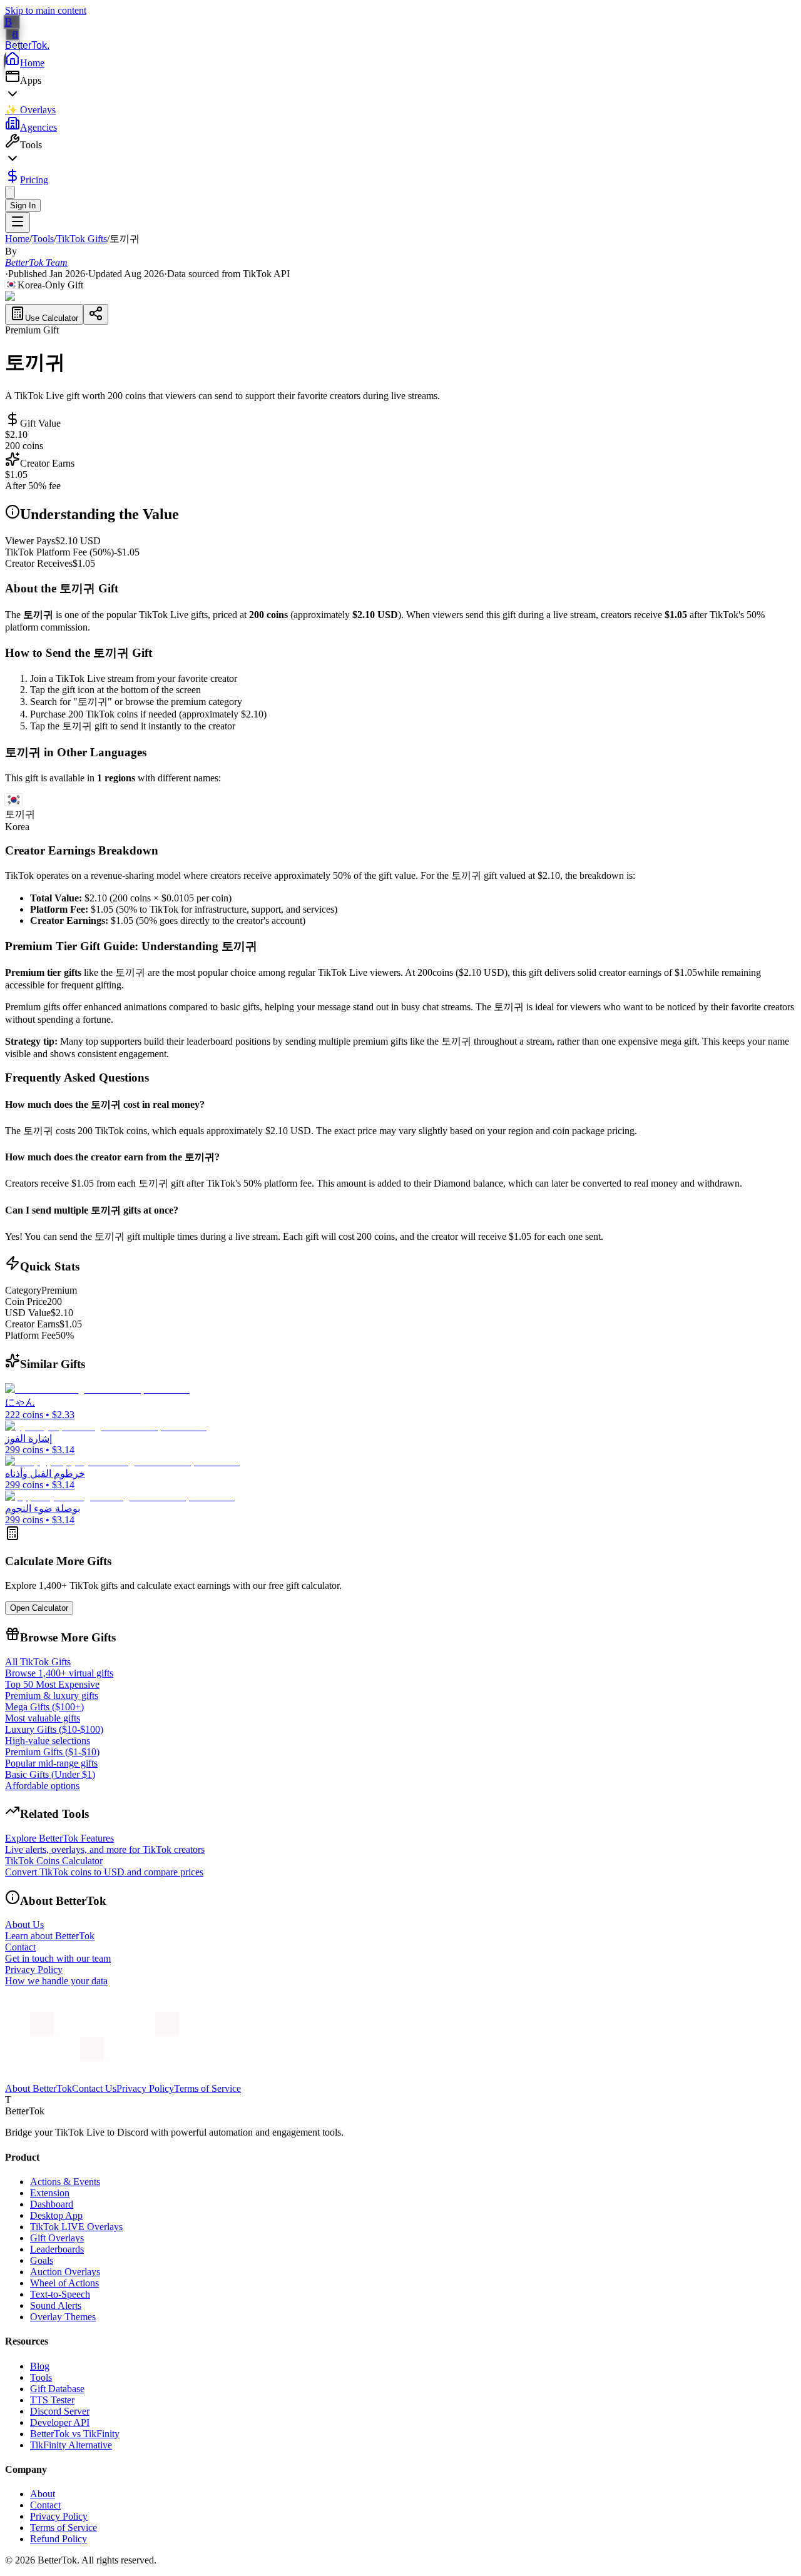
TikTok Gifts (82, 239)
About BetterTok (38, 2088)
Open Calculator (39, 1608)
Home (32, 63)
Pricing (34, 180)
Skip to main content (46, 10)
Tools (43, 239)
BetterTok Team (36, 262)
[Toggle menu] (18, 222)
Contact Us (94, 2088)
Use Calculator (52, 318)
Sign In (23, 205)
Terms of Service (207, 2088)
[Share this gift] (96, 314)
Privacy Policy (145, 2088)
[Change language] (10, 192)
